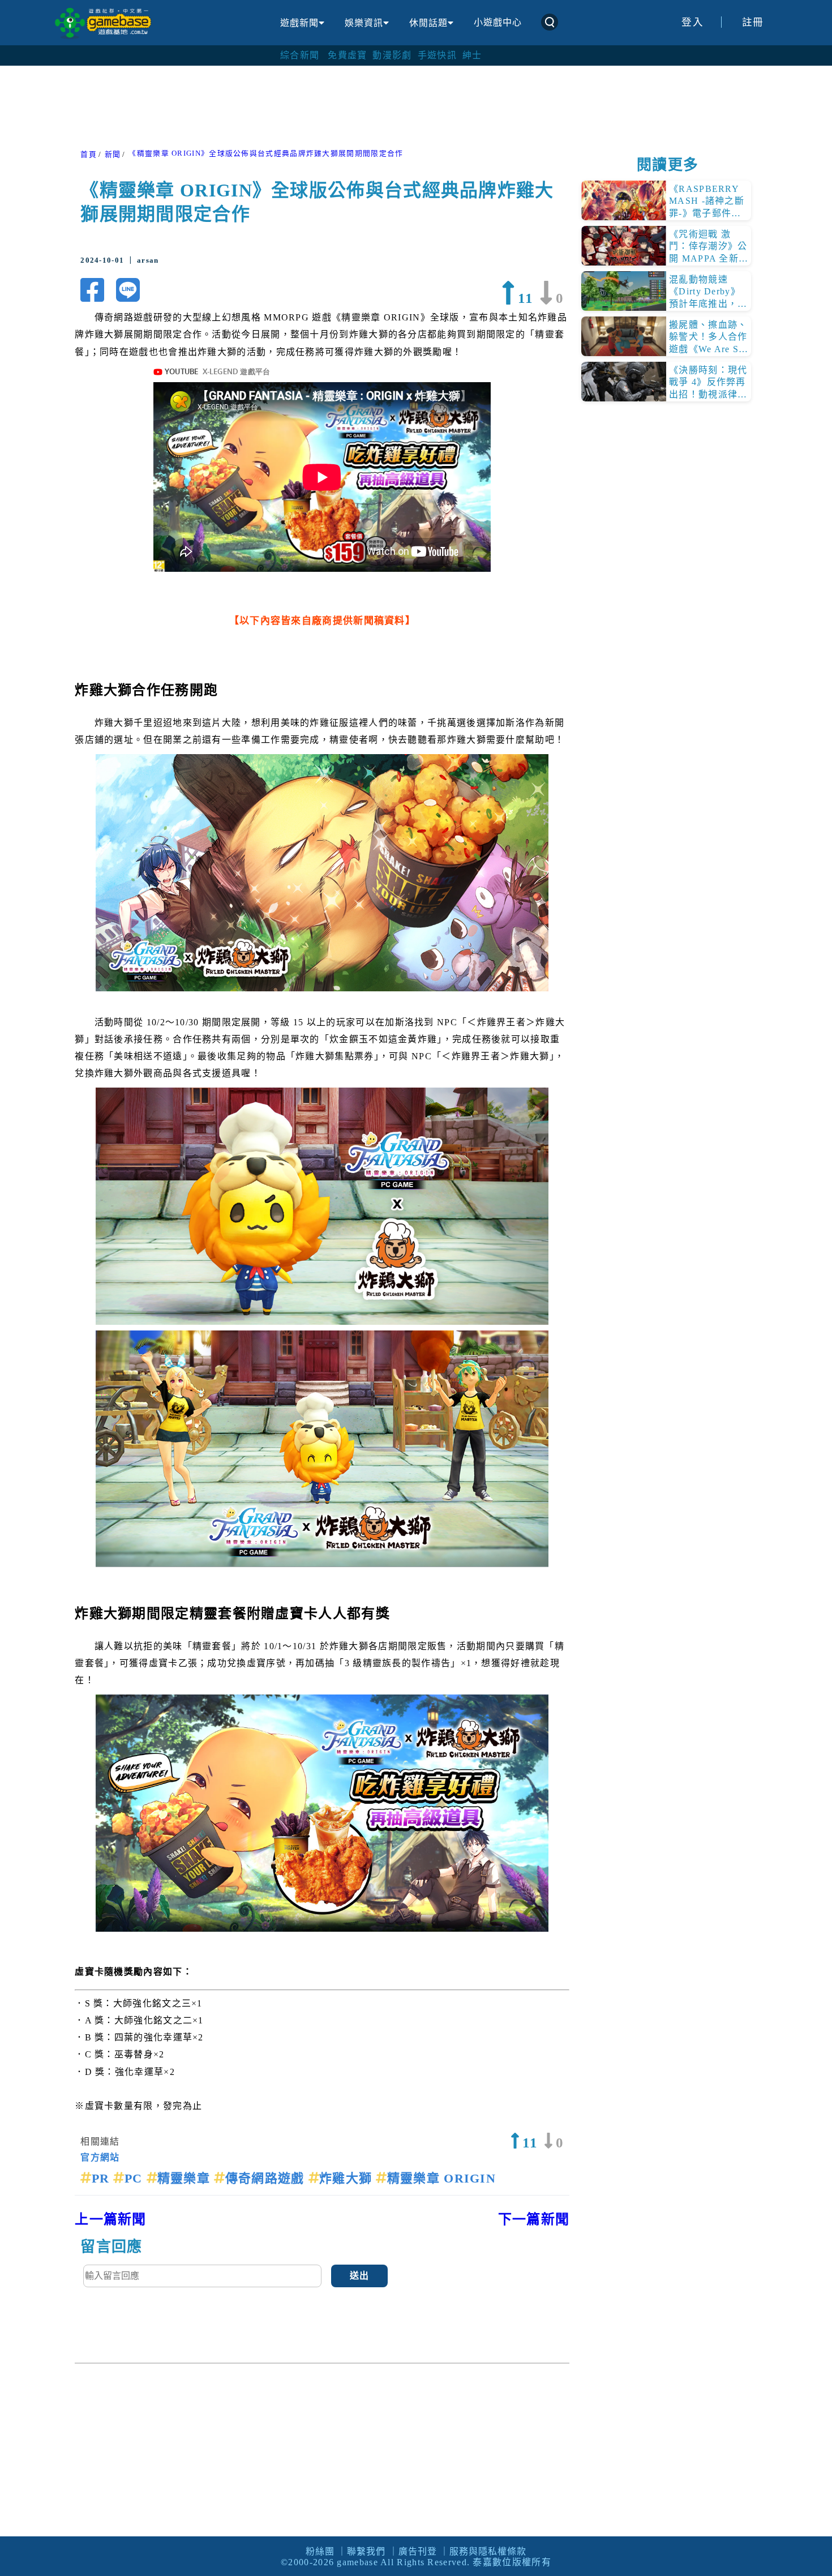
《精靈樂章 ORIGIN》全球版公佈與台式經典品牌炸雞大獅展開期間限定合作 (266, 153)
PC (135, 2178)
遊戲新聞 (299, 23)
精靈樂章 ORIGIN (441, 2178)
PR (102, 2178)
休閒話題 (428, 23)
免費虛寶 (347, 55)
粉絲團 (320, 2551)
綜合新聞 (300, 55)
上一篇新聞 (111, 2219)
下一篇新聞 (534, 2219)
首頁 (89, 155)
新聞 (113, 155)
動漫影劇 (392, 55)
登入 (692, 22)
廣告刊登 (418, 2551)
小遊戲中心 (498, 22)
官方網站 (100, 2157)
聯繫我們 (366, 2551)
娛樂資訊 (364, 23)
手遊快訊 (437, 55)
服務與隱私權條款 (488, 2551)
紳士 (472, 55)
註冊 (753, 22)
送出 (360, 2276)
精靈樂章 (186, 2178)
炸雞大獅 (348, 2178)
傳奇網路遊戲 (267, 2178)
